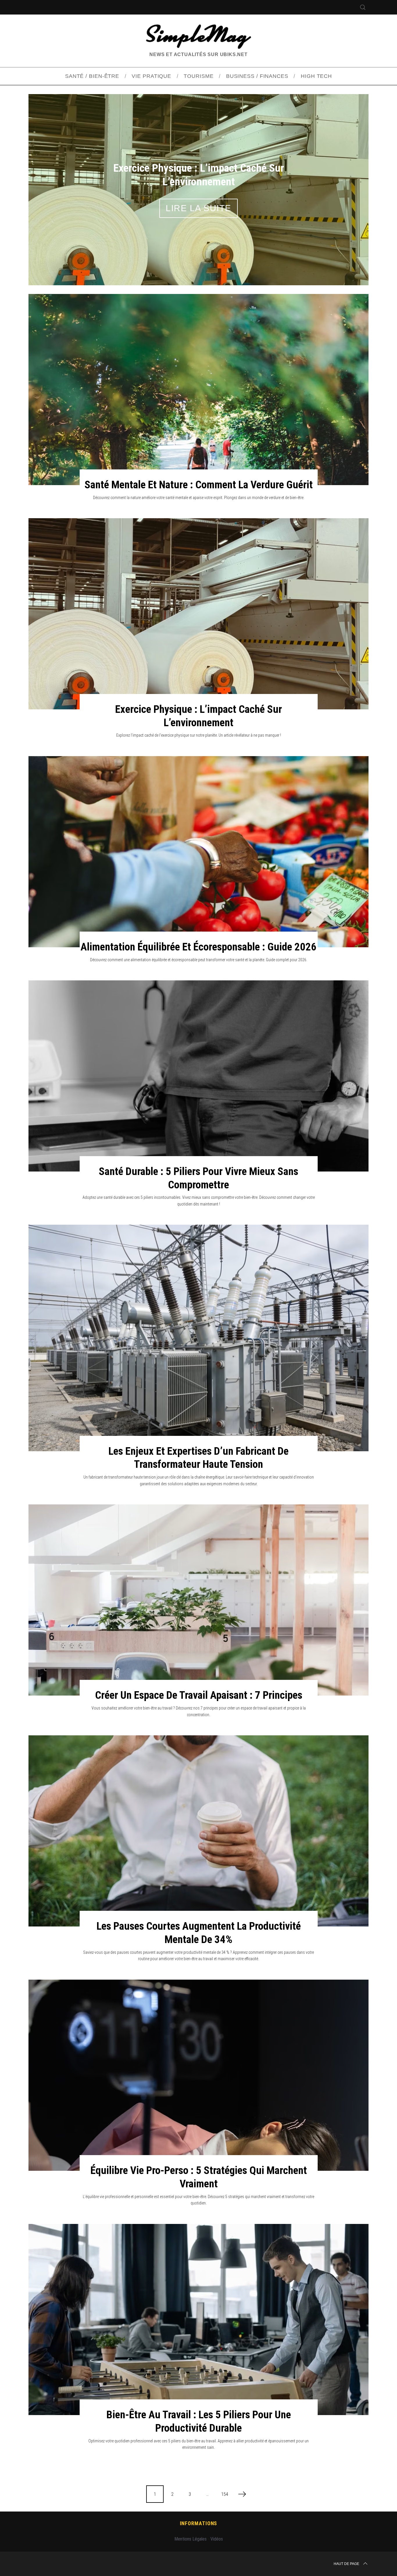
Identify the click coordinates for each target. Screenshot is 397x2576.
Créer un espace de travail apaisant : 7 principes (199, 1695)
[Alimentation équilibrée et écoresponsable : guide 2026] (199, 852)
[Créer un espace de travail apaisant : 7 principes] (199, 1600)
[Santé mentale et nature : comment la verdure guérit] (199, 390)
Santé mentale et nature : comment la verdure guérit (199, 485)
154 (225, 2494)
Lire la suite (199, 208)
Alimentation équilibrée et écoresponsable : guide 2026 (199, 947)
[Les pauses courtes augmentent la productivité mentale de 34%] (199, 1831)
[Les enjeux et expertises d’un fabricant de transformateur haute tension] (199, 1338)
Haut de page (346, 2564)
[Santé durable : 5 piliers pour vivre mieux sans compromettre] (199, 1076)
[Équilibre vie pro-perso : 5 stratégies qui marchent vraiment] (199, 2075)
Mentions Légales (191, 2539)
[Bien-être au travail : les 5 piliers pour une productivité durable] (199, 2320)
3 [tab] (343, 186)
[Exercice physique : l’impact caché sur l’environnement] (199, 614)
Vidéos (217, 2539)
